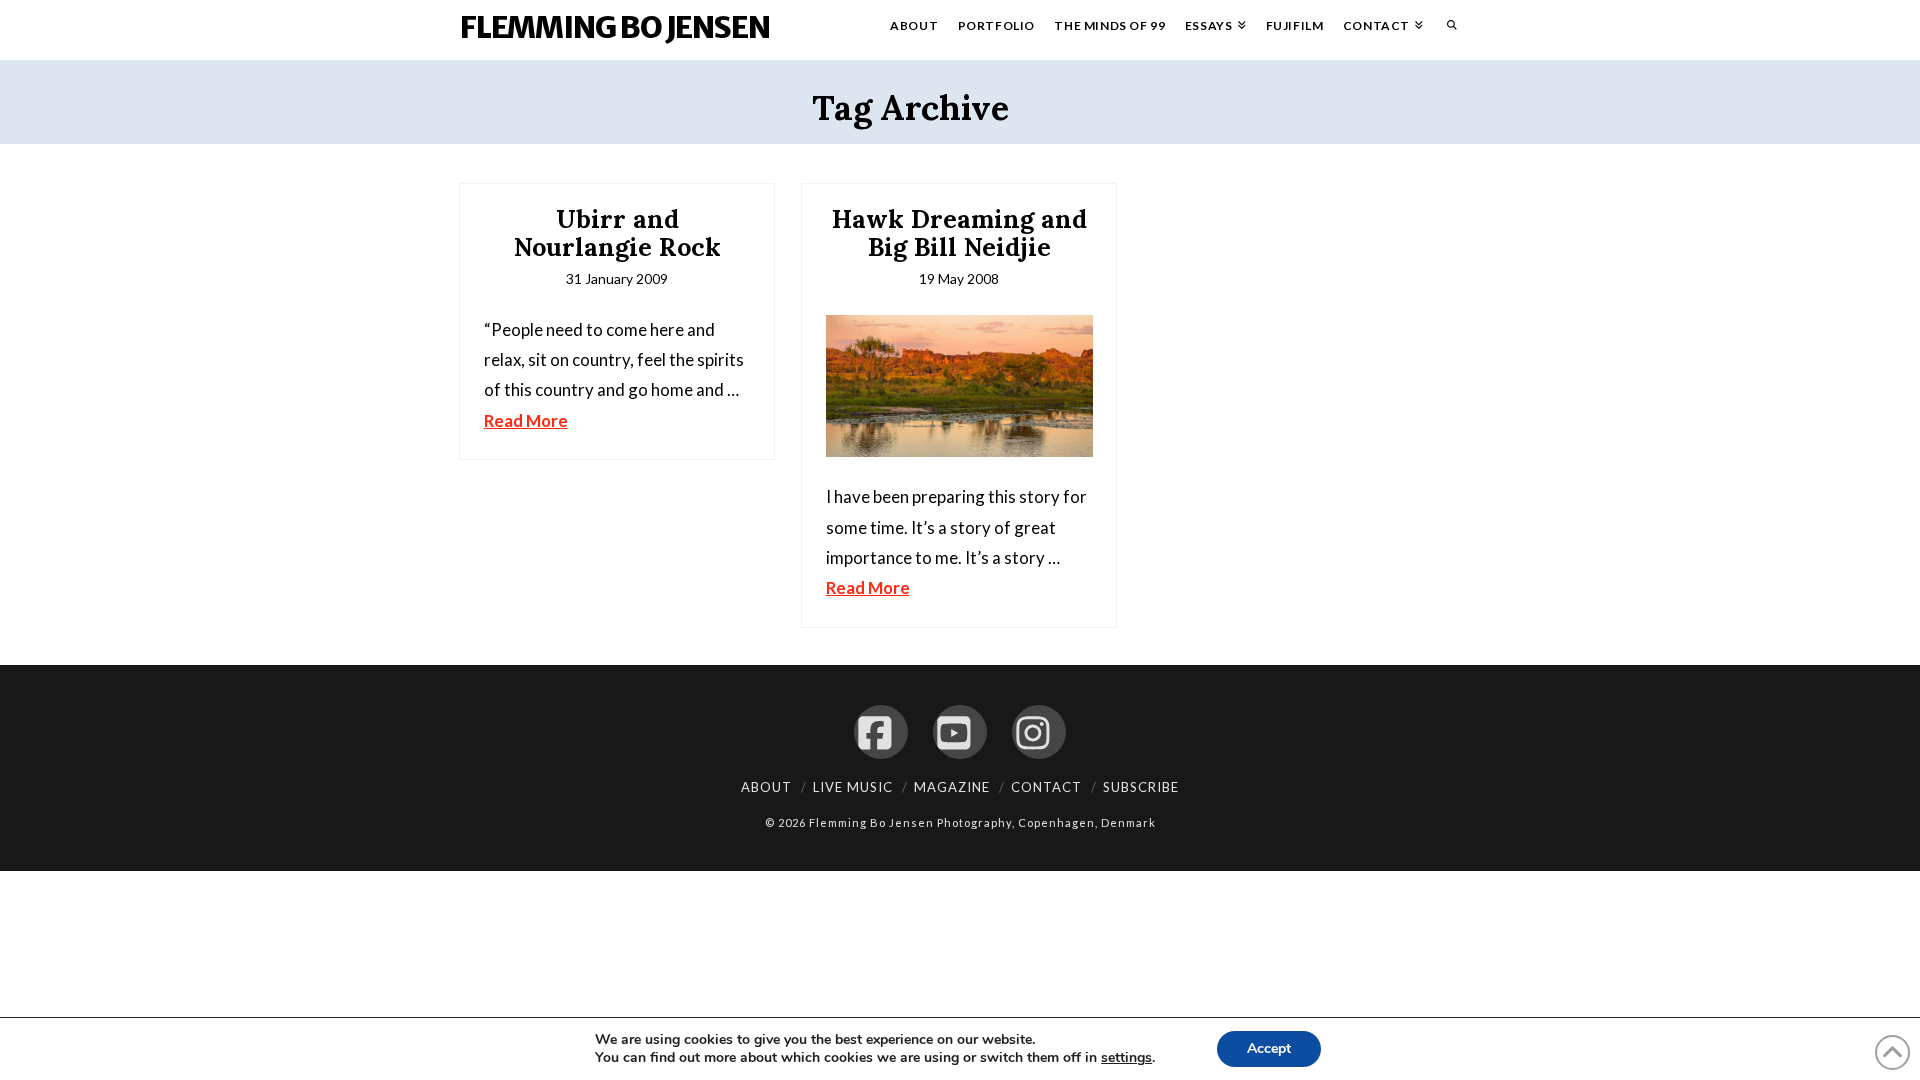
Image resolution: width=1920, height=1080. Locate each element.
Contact (1046, 787)
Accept (1269, 1048)
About (766, 787)
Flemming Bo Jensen (614, 27)
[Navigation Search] (1446, 30)
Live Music (853, 787)
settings (1126, 1058)
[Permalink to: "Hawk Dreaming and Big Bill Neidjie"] (959, 386)
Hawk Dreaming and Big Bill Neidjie (959, 233)
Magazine (952, 787)
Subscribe (1141, 787)
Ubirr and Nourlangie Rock (617, 233)
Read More (526, 420)
